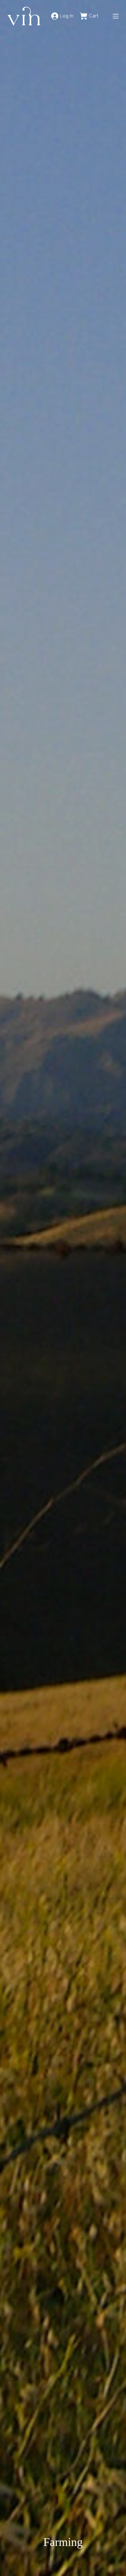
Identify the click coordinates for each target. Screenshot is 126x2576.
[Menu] (116, 16)
